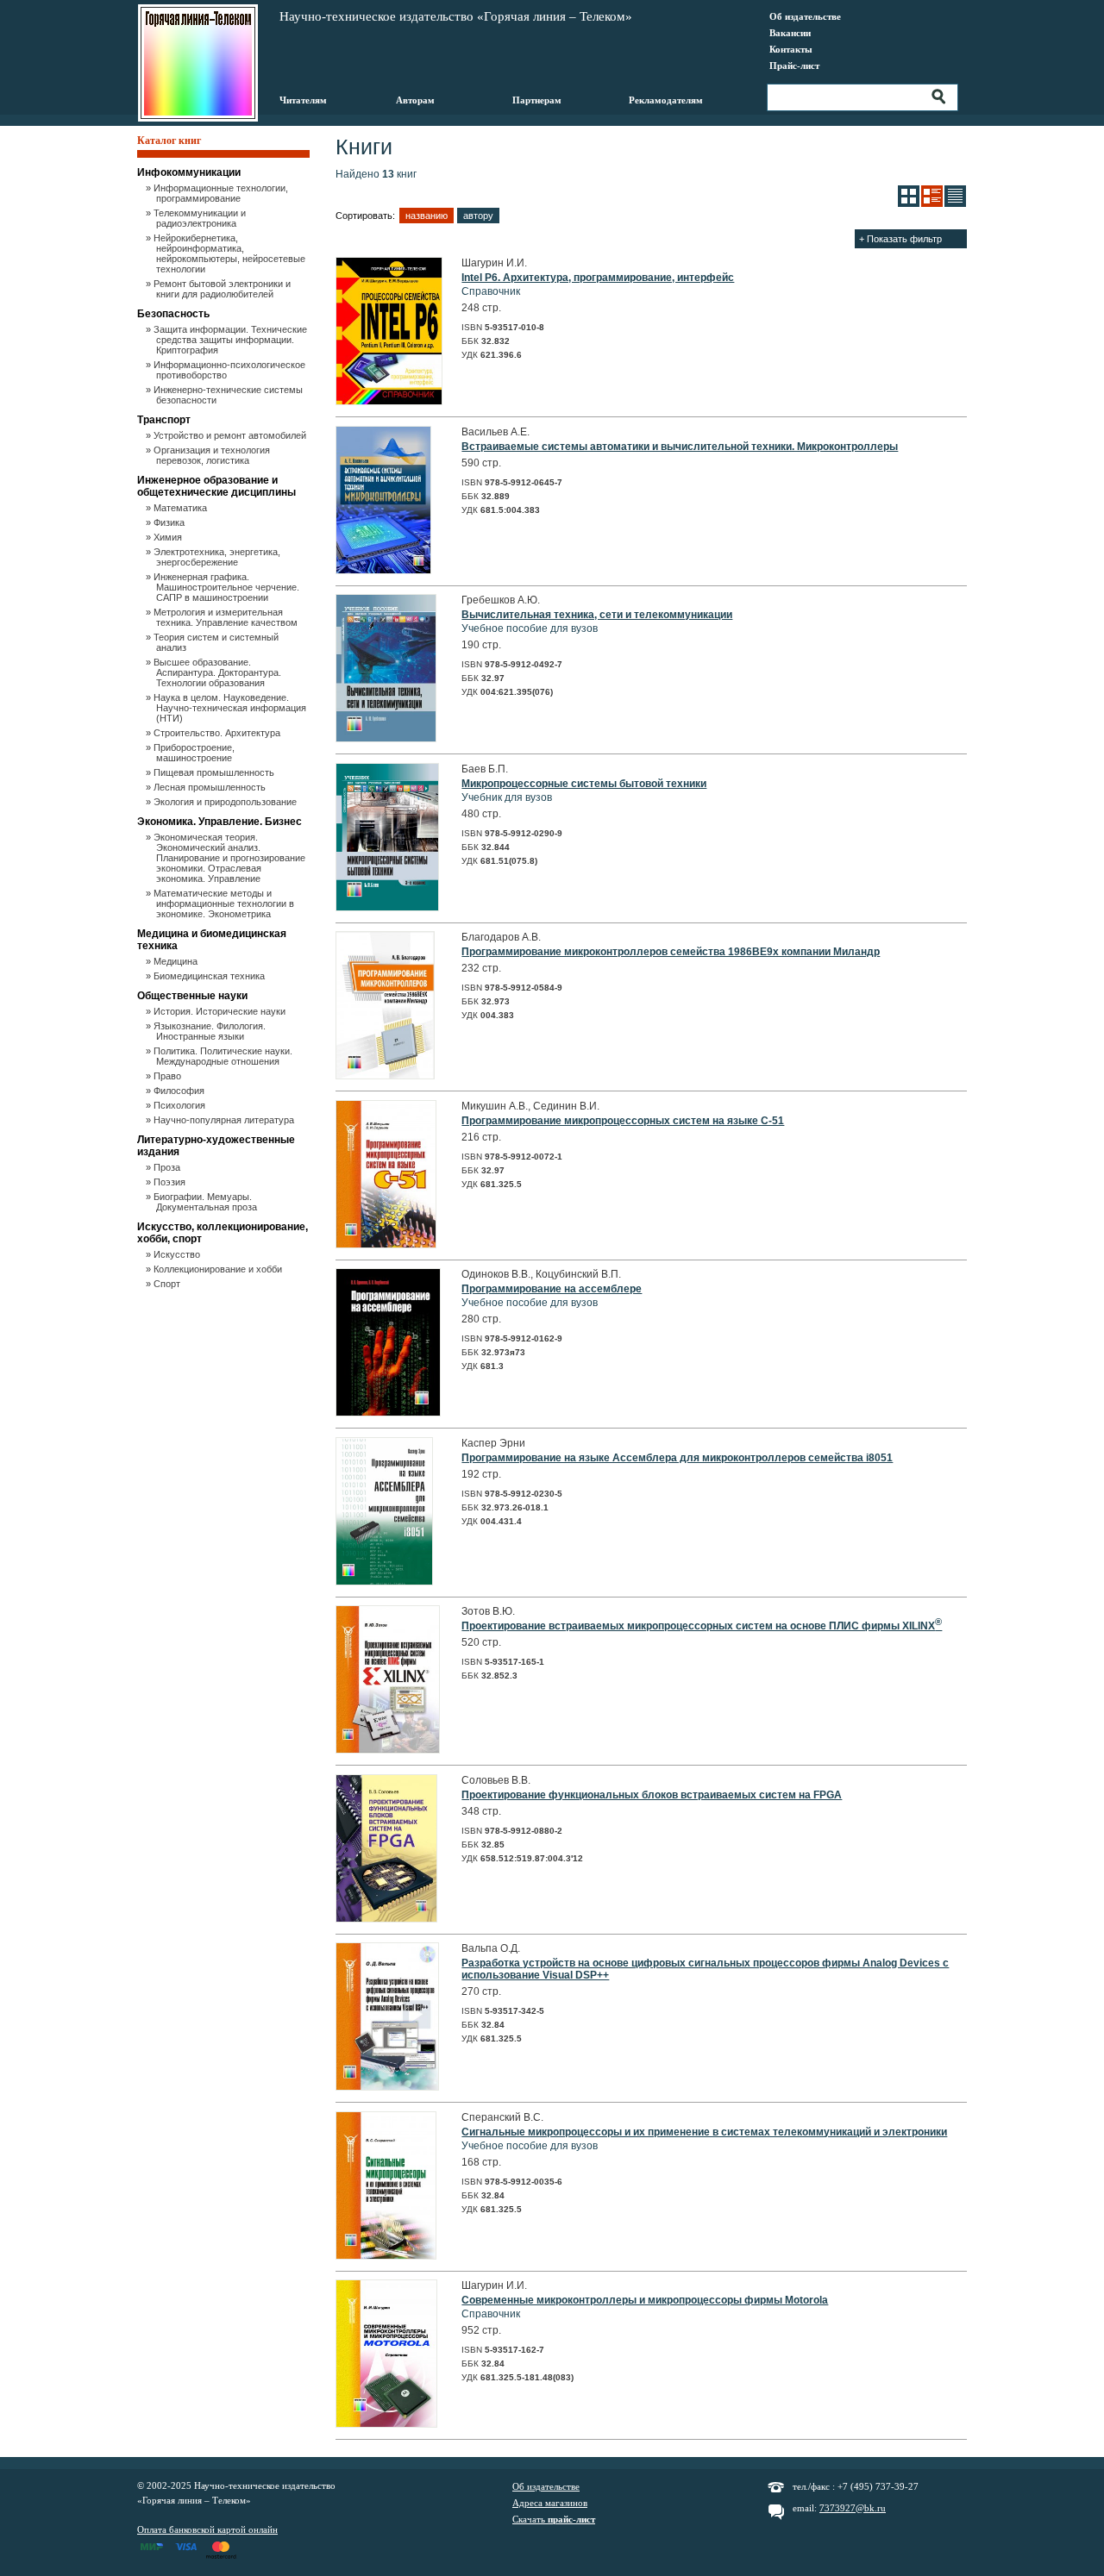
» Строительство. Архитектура (218, 733)
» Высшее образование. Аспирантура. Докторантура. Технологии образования (219, 672)
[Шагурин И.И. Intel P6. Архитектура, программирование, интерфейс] (389, 402)
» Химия (169, 537)
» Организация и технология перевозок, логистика (213, 455)
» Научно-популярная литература (225, 1120)
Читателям (303, 100)
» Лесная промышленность (211, 787)
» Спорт (168, 1284)
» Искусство (178, 1254)
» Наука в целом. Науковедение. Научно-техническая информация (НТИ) (231, 708)
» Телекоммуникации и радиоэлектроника (201, 218)
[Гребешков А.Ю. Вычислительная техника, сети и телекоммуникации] (386, 739)
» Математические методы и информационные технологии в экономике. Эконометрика (225, 903)
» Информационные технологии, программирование (222, 193)
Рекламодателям (666, 100)
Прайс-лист (794, 66)
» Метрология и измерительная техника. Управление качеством (227, 617)
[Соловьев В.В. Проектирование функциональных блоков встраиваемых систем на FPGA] (386, 1919)
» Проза (168, 1167)
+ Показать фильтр (900, 239)
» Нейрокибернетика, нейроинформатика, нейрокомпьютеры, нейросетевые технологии (231, 253)
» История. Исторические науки (221, 1011)
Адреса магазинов (550, 2503)
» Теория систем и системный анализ (217, 642)
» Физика (170, 522)
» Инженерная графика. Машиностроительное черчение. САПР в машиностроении (228, 587)
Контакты (791, 49)
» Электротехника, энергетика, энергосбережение (218, 557)
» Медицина (177, 961)
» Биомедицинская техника (210, 976)
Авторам (415, 100)
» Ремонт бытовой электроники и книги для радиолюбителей (223, 289)
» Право (169, 1076)
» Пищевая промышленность (215, 772)
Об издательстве (805, 16)
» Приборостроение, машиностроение (195, 753)
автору (478, 216)
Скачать (554, 2519)
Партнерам (537, 100)
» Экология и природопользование (226, 802)
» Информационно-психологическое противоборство (231, 370)
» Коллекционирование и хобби (219, 1269)
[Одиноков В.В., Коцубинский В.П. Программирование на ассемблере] (388, 1413)
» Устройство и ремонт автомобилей (231, 435)
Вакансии (790, 33)
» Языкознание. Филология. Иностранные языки (211, 1031)
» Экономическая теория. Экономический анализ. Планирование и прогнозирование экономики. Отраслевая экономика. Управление (231, 858)
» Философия (180, 1091)
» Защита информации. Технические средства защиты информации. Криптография (232, 340)
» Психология (181, 1105)
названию (427, 216)
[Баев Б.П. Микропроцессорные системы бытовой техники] (387, 908)
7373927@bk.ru (853, 2508)
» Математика (182, 508)
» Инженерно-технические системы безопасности (229, 395)
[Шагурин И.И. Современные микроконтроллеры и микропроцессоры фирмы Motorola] (386, 2424)
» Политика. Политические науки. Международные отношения (224, 1056)
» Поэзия (171, 1182)
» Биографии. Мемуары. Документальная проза (207, 1202)
